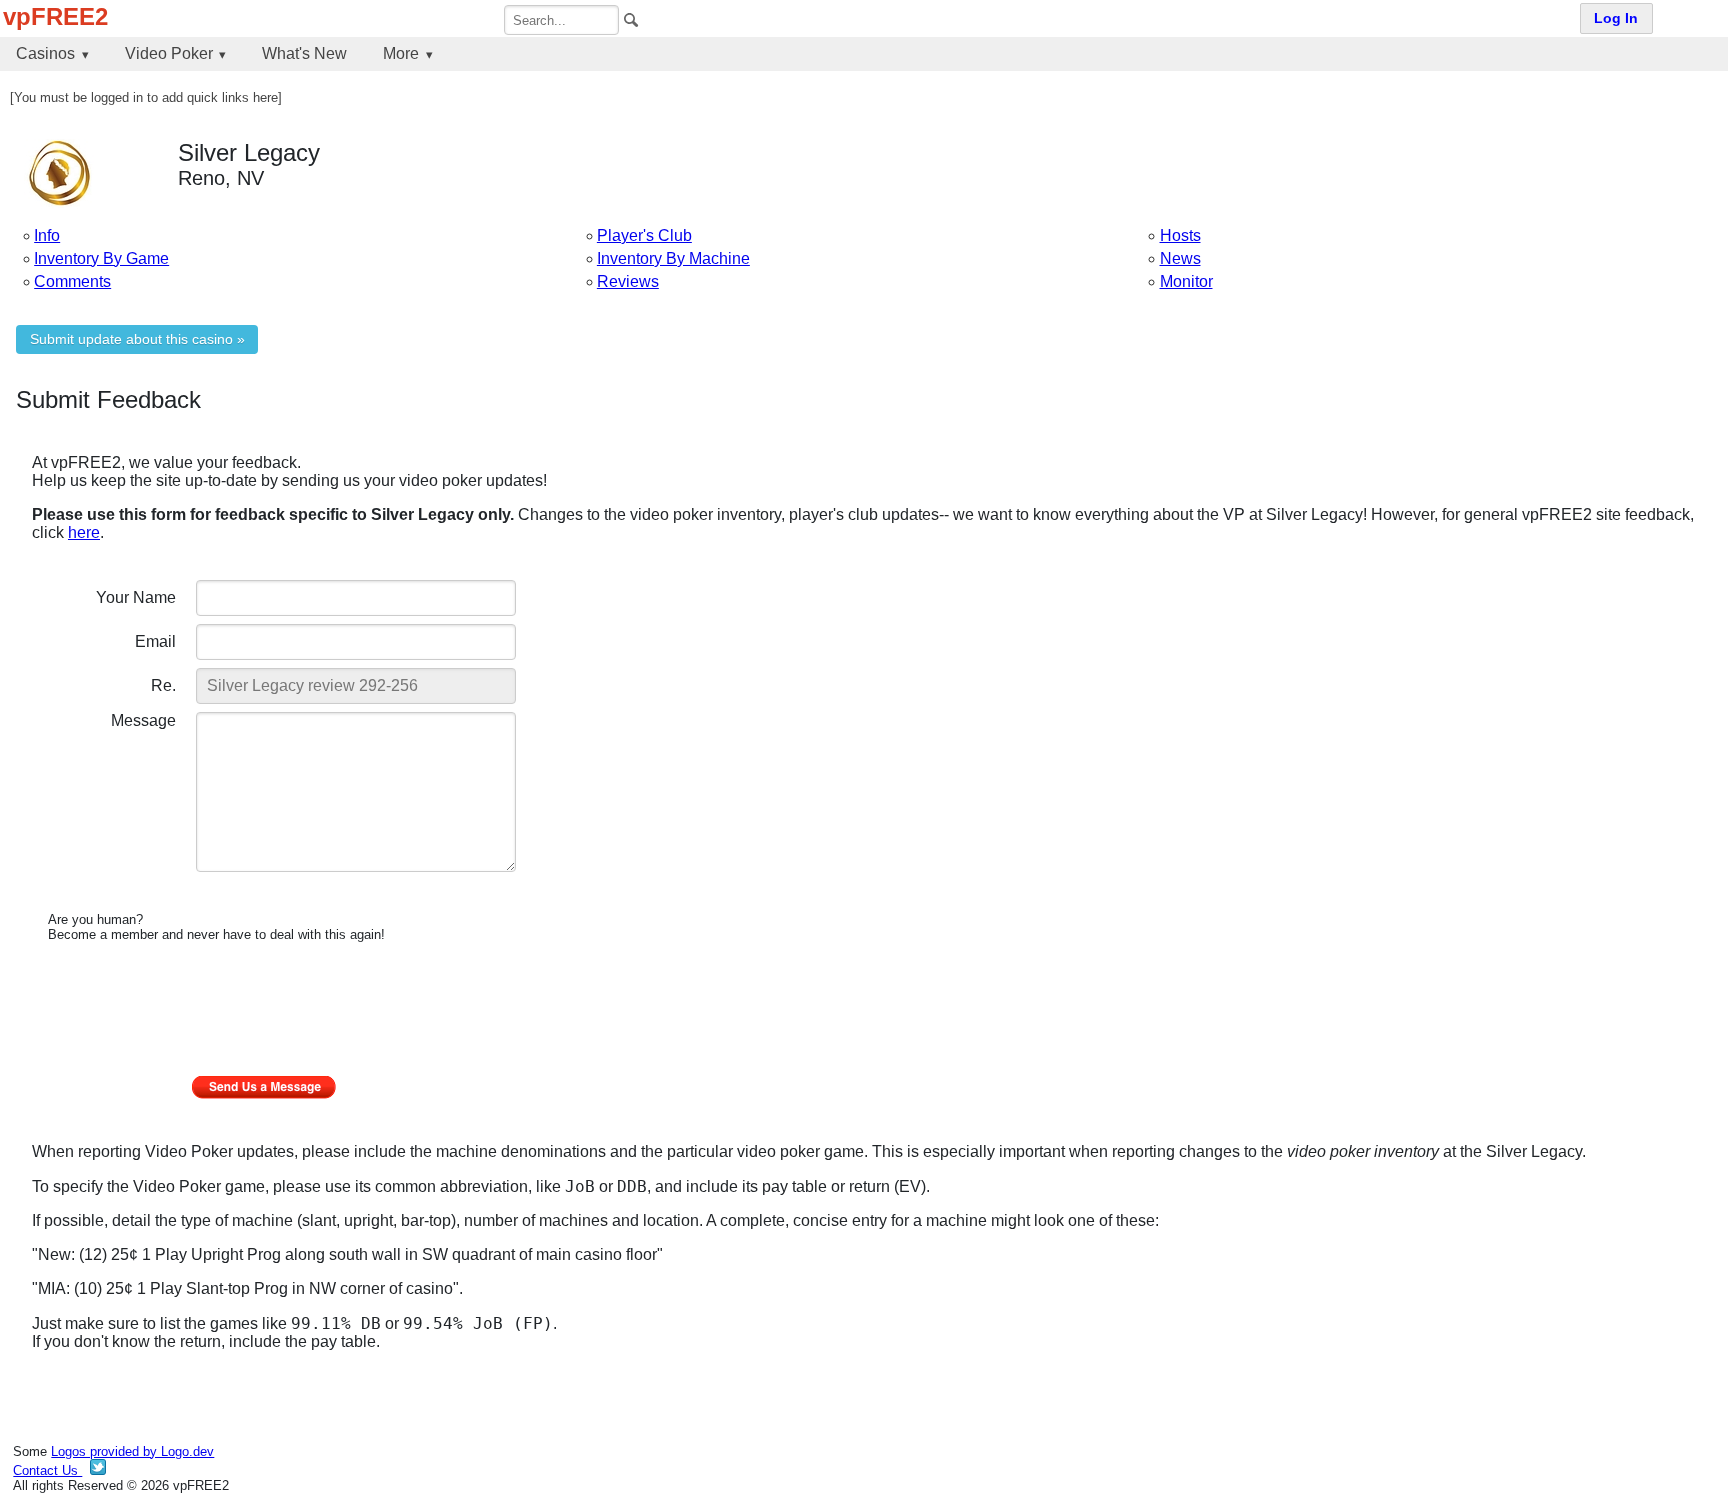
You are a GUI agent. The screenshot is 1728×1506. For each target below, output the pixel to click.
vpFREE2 (55, 16)
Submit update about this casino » (137, 339)
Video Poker (169, 53)
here (84, 532)
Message (143, 720)
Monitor (1186, 281)
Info (47, 235)
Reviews (628, 281)
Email (155, 641)
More (401, 53)
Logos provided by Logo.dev (132, 1451)
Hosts (1180, 235)
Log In (1616, 18)
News (1180, 258)
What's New (304, 53)
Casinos (45, 53)
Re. (163, 685)
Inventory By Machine (673, 258)
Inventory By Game (101, 258)
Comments (72, 281)
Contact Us (47, 1470)
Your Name (136, 597)
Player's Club (644, 235)
